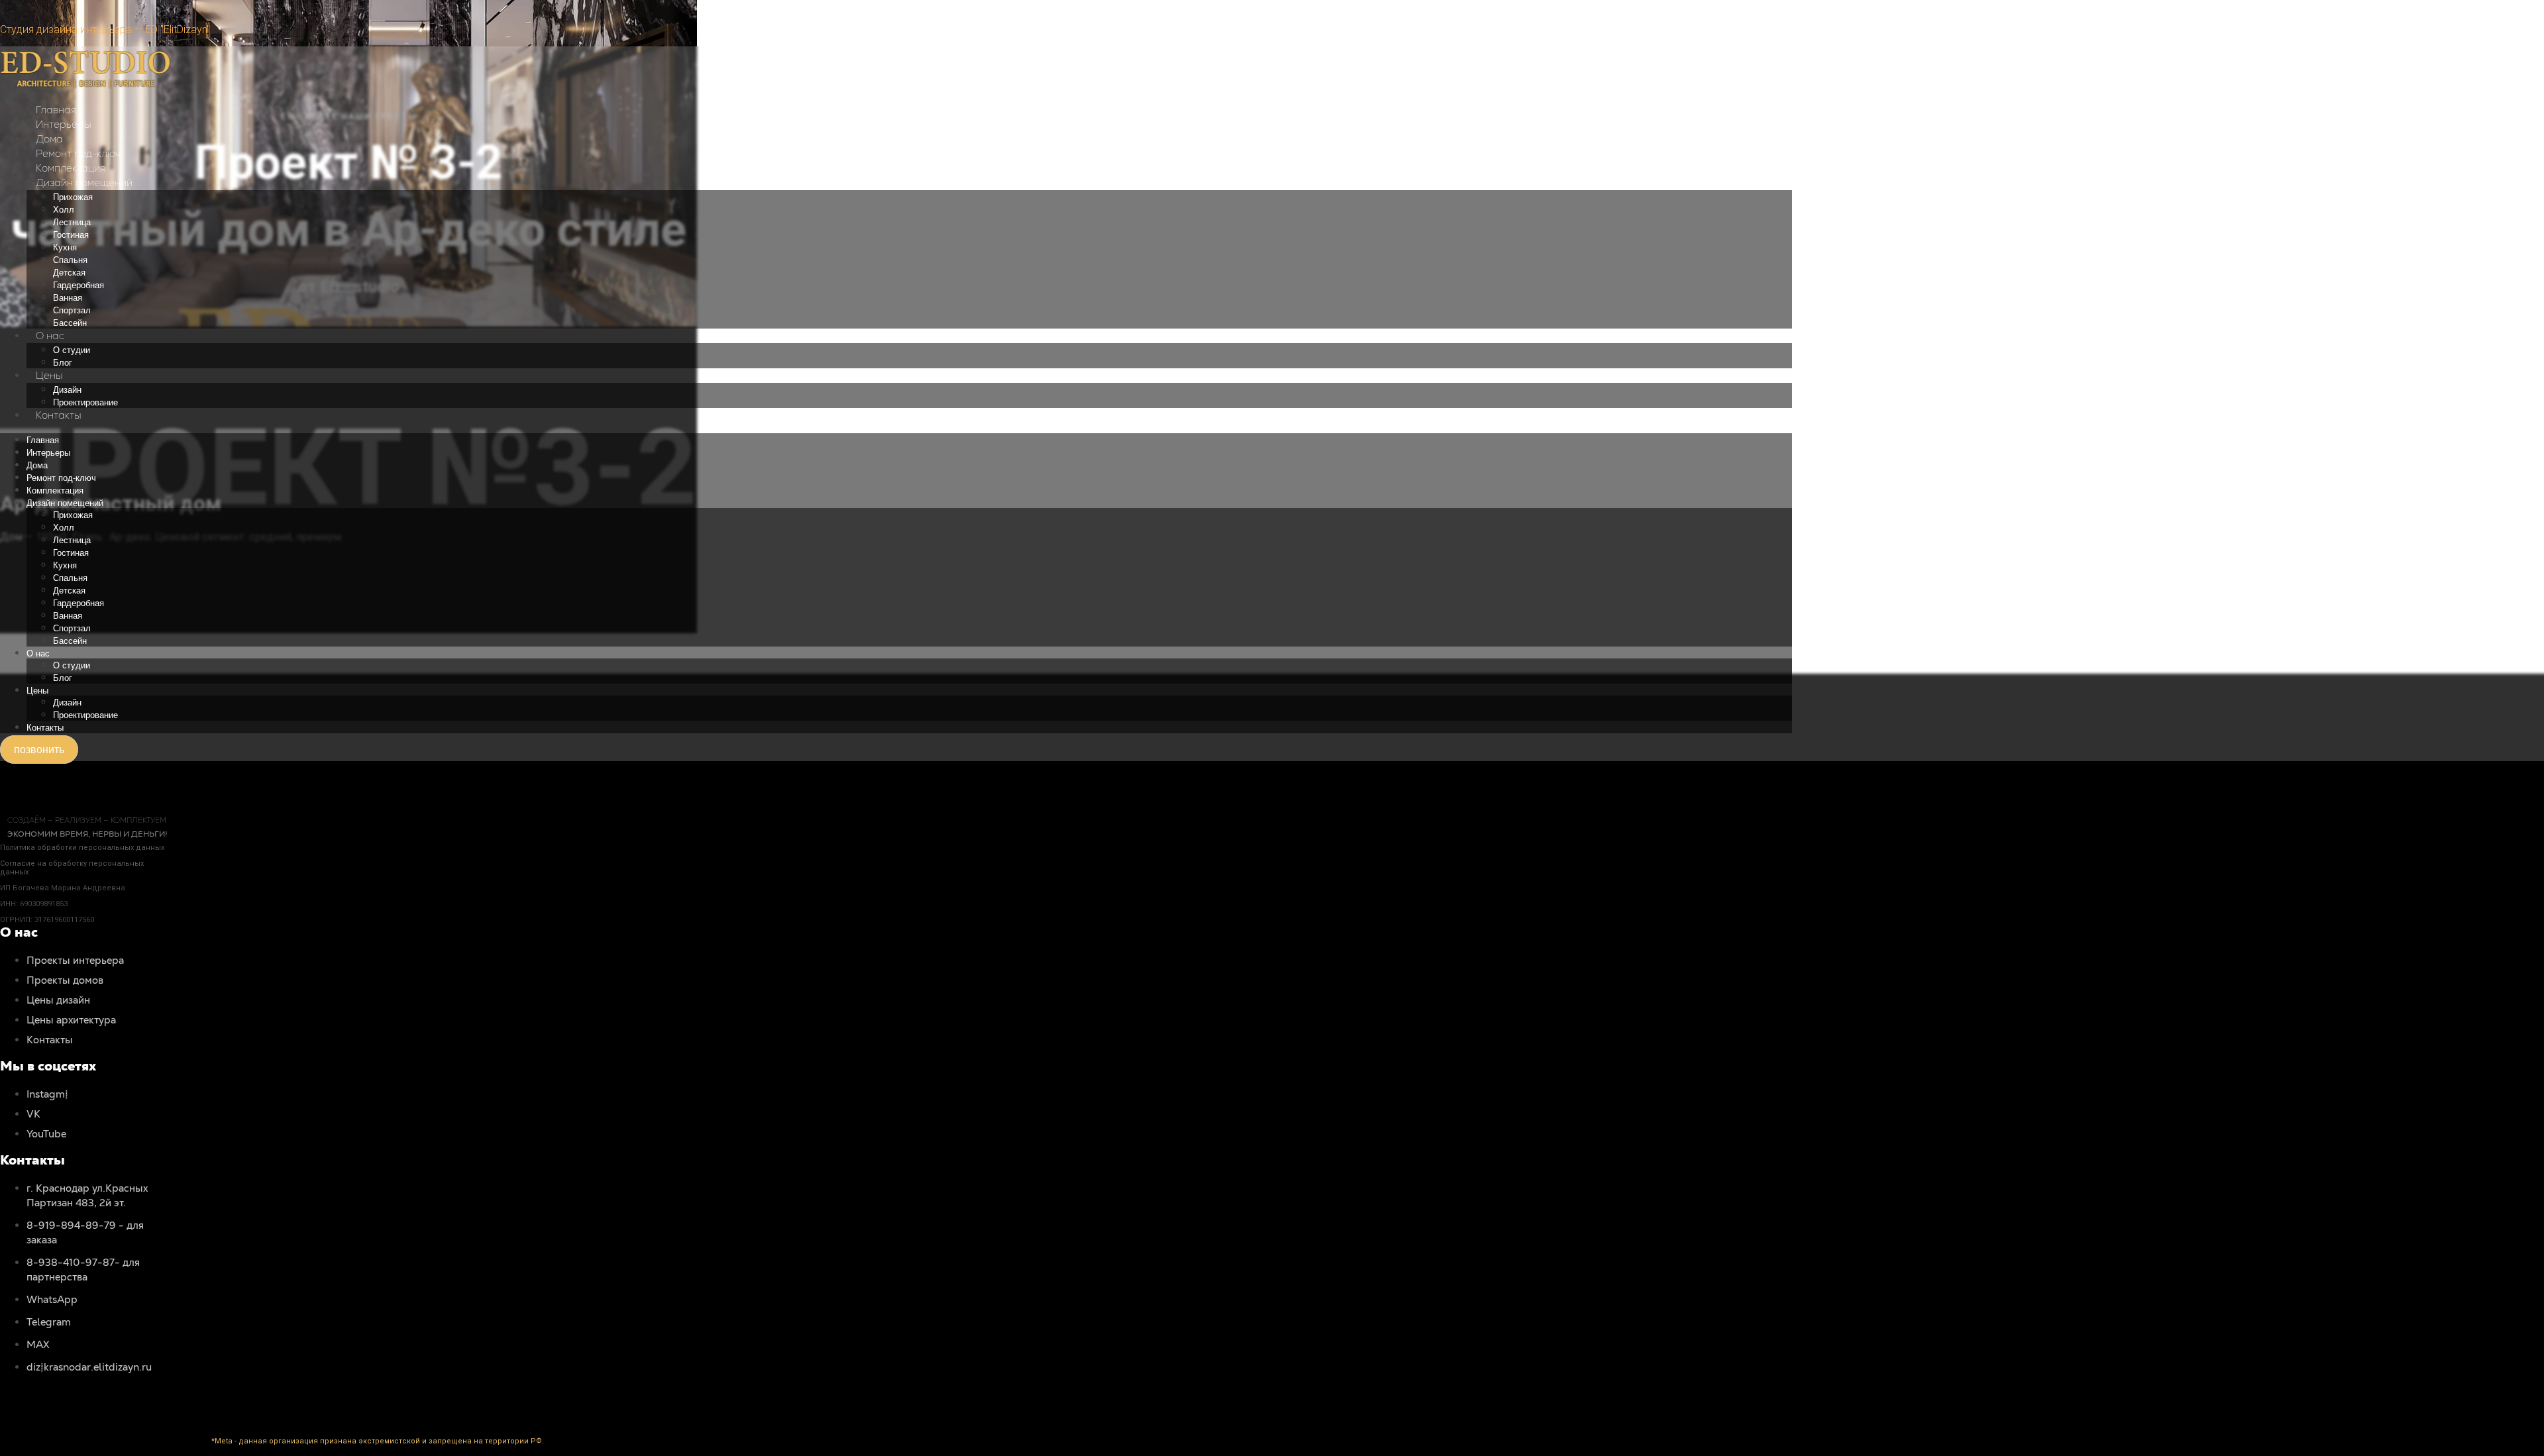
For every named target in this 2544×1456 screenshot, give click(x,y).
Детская (69, 273)
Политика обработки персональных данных (82, 848)
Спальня (70, 260)
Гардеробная (79, 285)
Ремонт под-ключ (78, 153)
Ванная (68, 298)
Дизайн (67, 390)
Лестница (72, 222)
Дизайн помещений (84, 182)
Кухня (65, 247)
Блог (63, 363)
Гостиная (71, 235)
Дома (49, 139)
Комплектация (71, 168)
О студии (72, 350)
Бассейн (70, 323)
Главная (56, 110)
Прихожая (73, 197)
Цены (49, 375)
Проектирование (85, 402)
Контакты (59, 415)
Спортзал (72, 310)
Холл (64, 210)
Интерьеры (64, 124)
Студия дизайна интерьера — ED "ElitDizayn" (105, 29)
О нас (50, 336)
